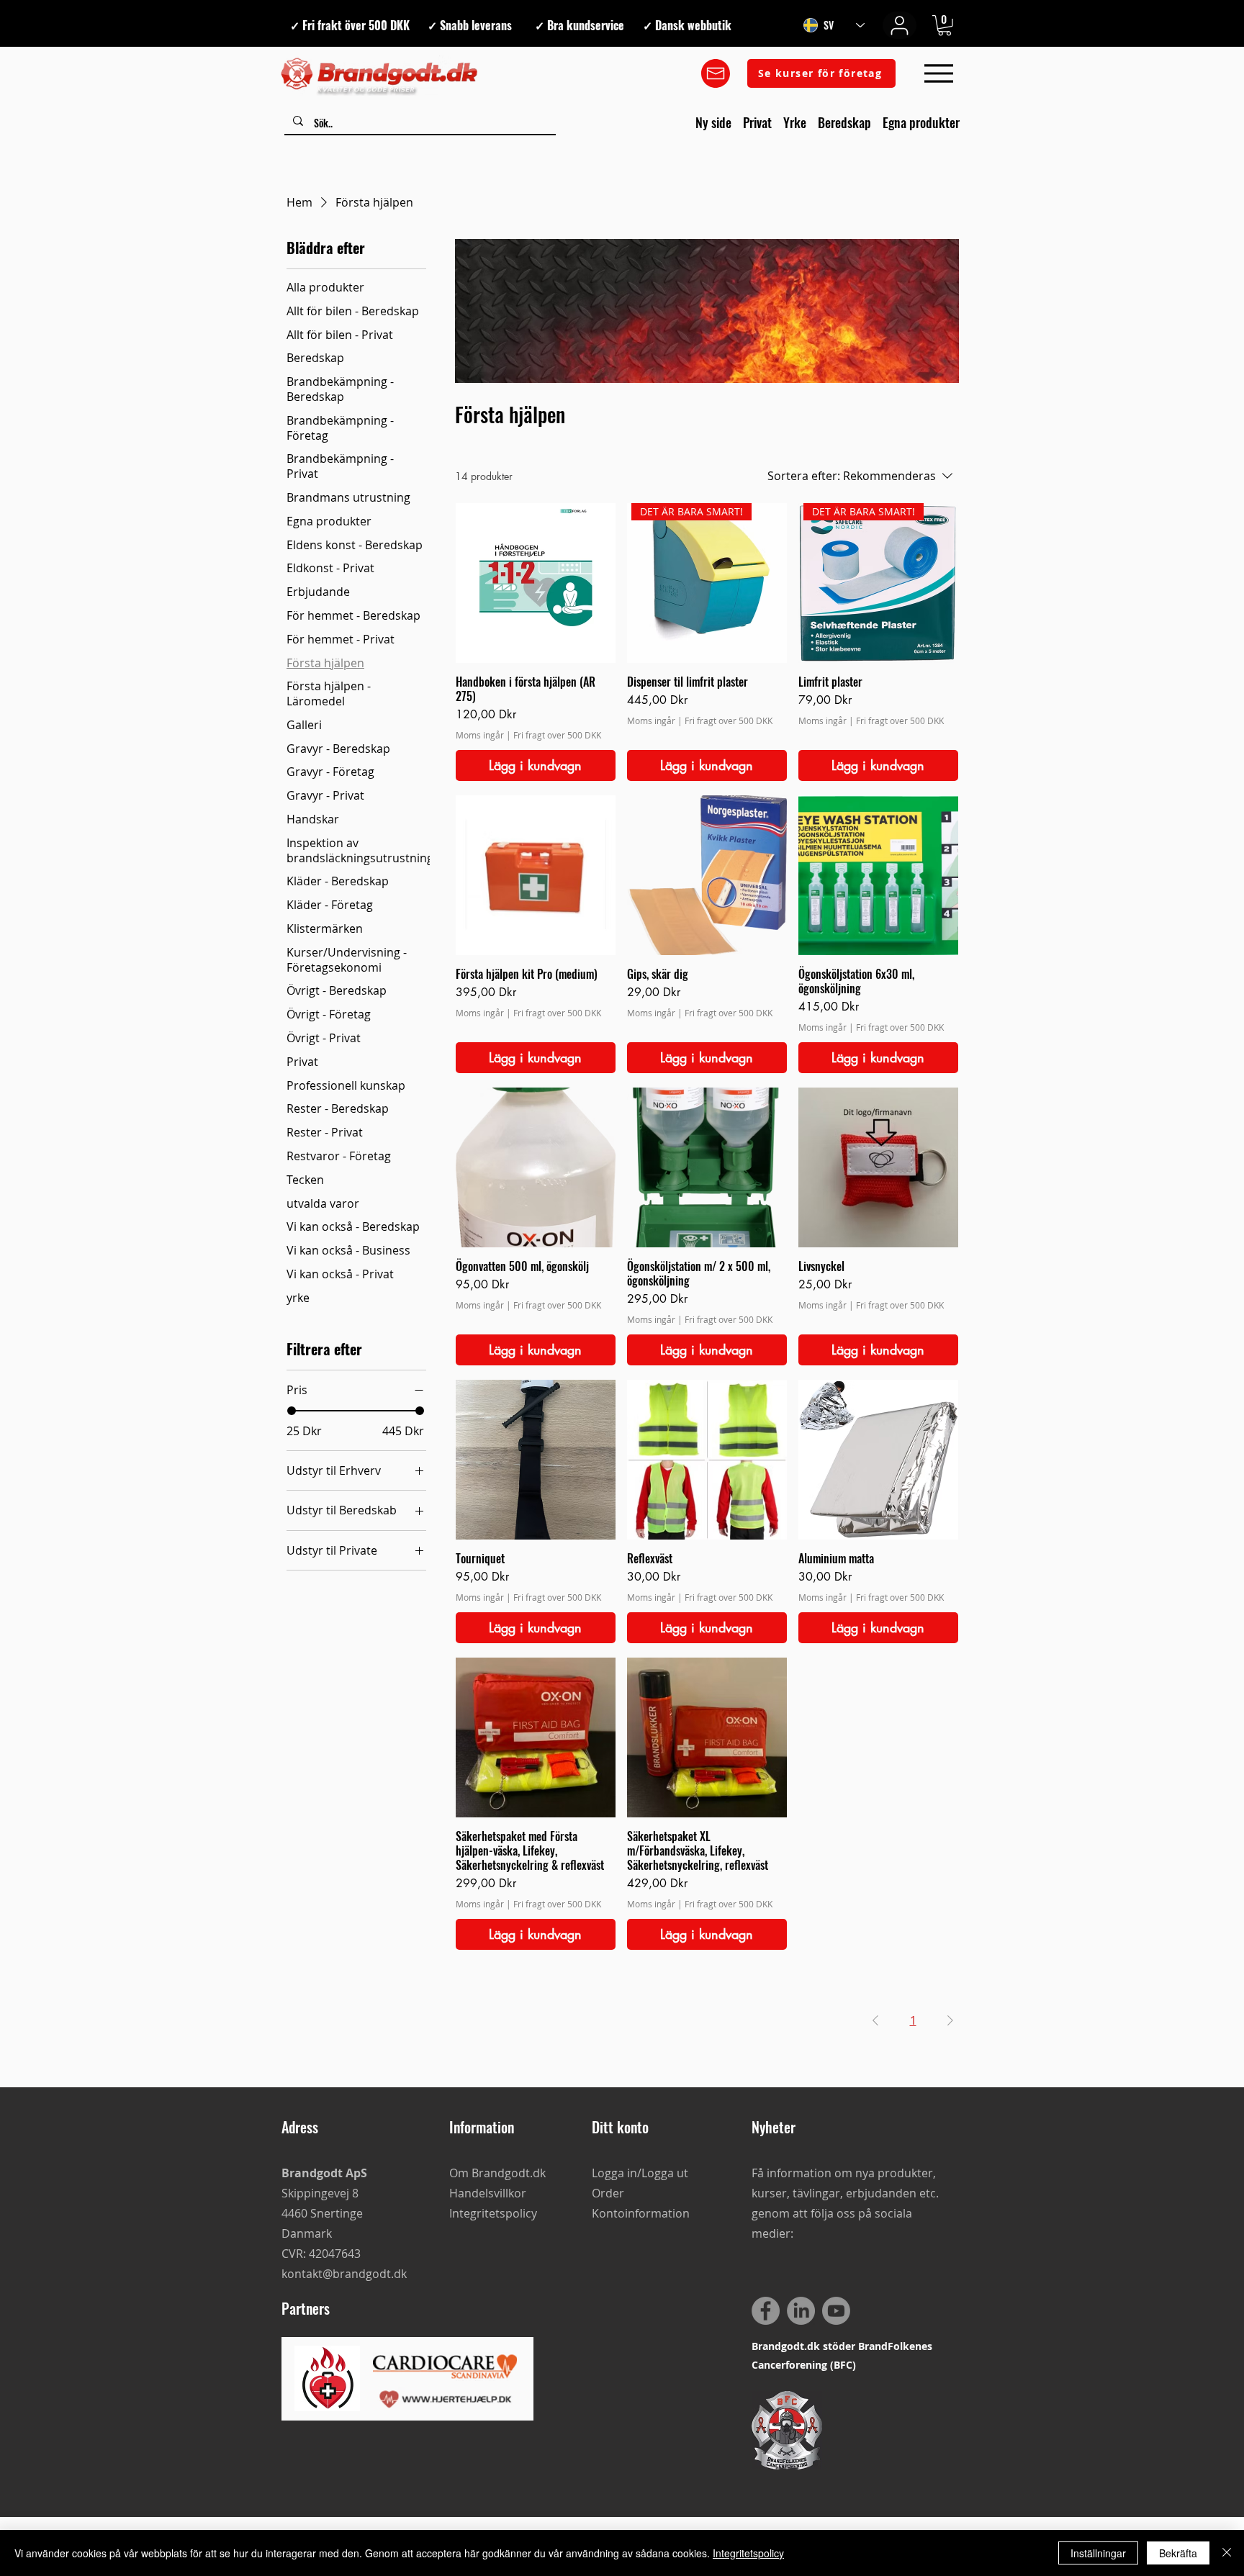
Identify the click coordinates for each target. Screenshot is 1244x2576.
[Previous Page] (875, 2020)
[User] (900, 25)
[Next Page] (950, 2020)
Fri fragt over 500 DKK (557, 735)
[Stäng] (1227, 2553)
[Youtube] (836, 2311)
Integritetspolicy (748, 2553)
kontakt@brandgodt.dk (344, 2274)
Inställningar (1098, 2553)
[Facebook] (766, 2311)
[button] (945, 26)
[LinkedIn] (801, 2311)
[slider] (292, 1411)
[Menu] (938, 74)
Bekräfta (1178, 2553)
